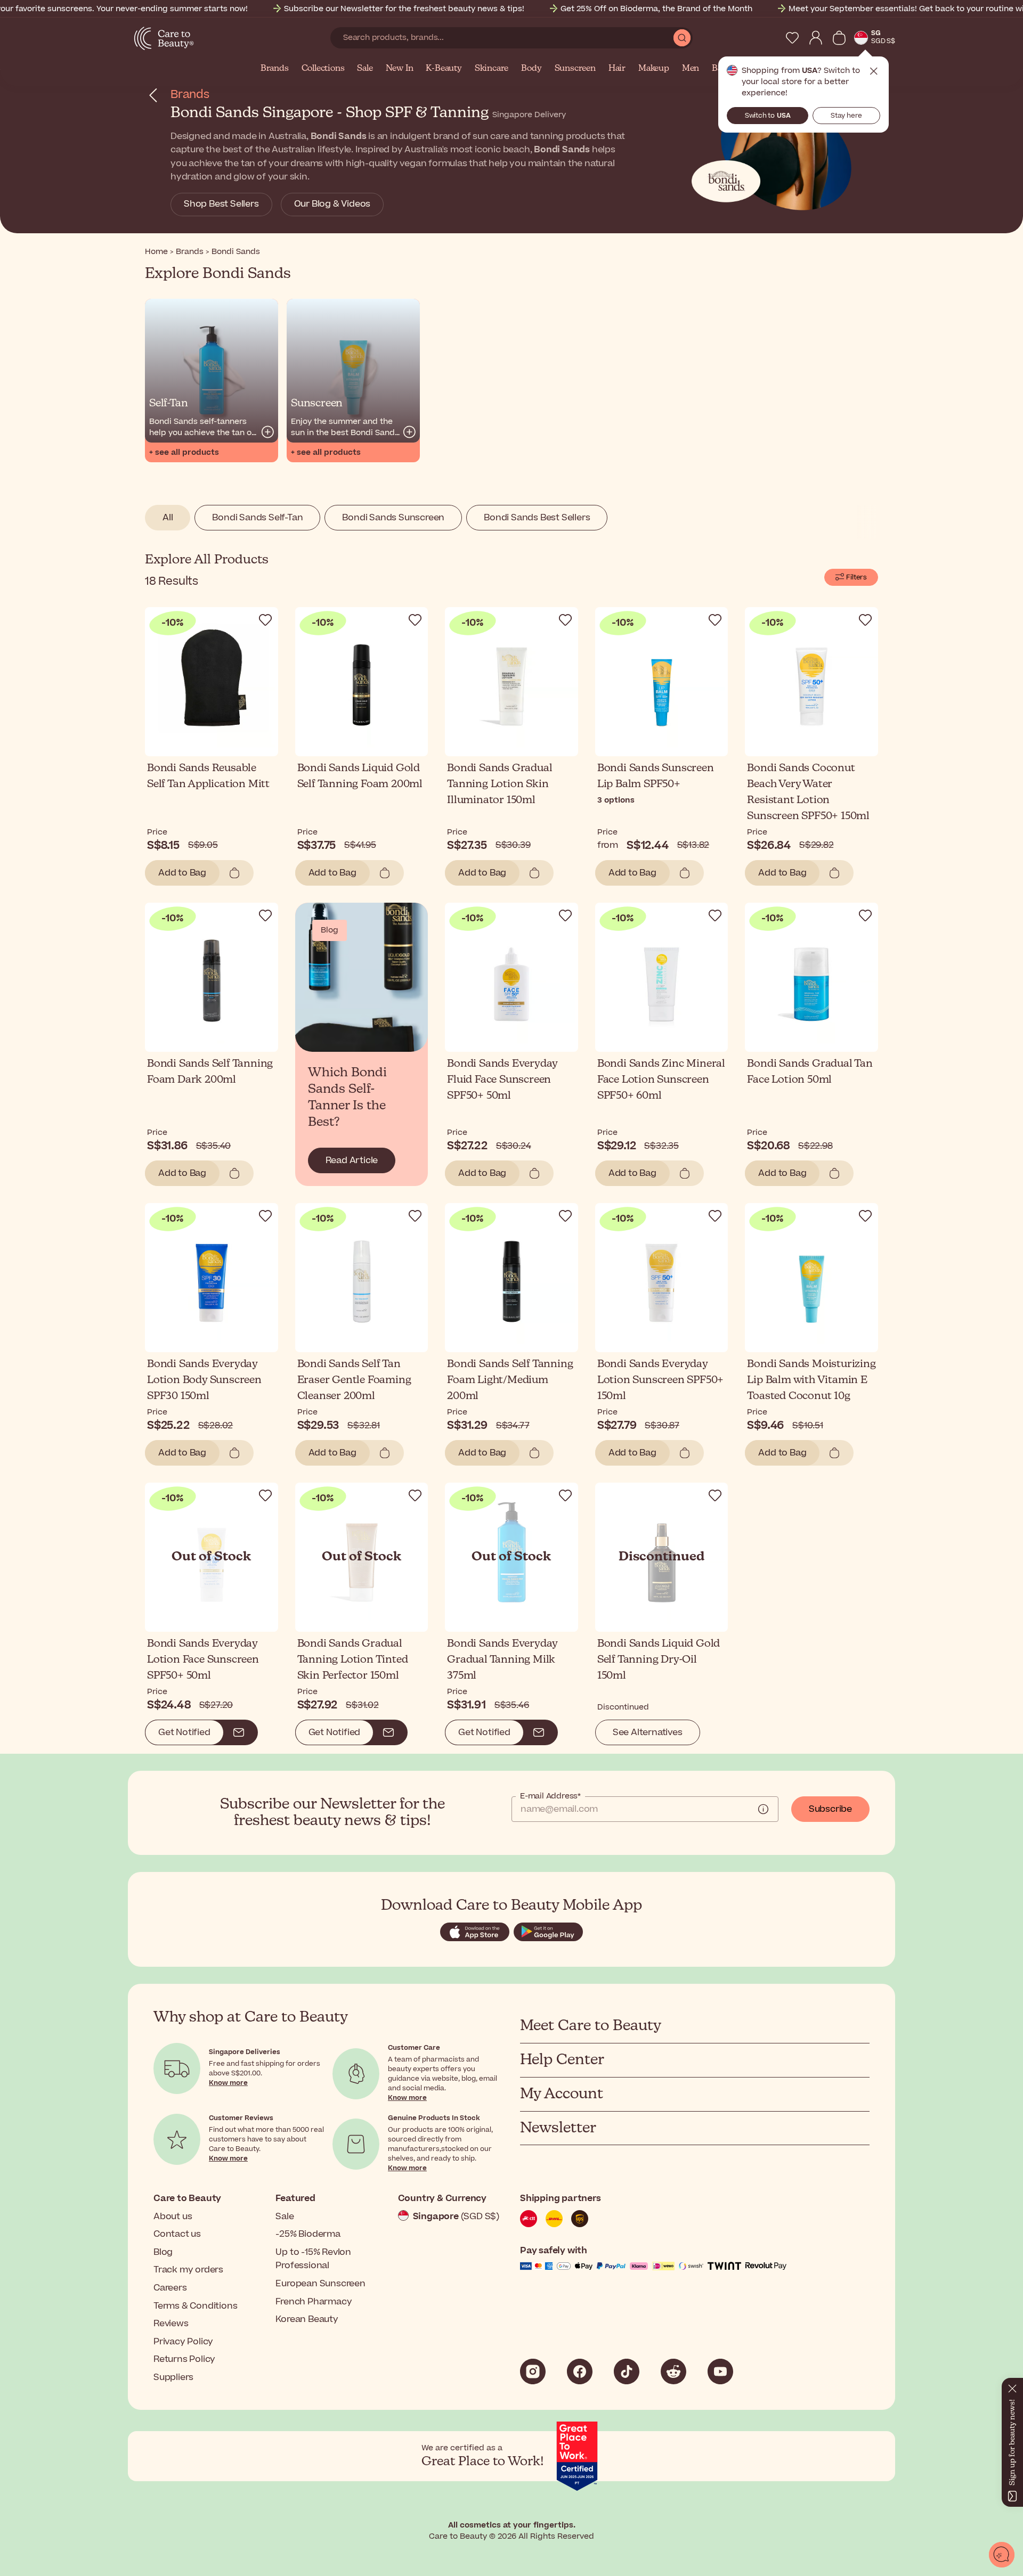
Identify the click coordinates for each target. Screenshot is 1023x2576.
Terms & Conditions (195, 2306)
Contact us (177, 2234)
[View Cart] (839, 38)
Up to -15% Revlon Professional (313, 2259)
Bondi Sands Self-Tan (257, 518)
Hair (617, 69)
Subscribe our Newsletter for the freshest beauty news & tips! (404, 9)
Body (531, 69)
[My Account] (816, 38)
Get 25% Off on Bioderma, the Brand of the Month (656, 9)
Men (691, 69)
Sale (365, 69)
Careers (170, 2288)
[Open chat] (1002, 2555)
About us (173, 2217)
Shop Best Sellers (221, 204)
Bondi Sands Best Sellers (537, 518)
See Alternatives (648, 1732)
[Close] (1012, 2386)
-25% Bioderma (308, 2234)
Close (874, 71)
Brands (275, 69)
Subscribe (830, 1809)
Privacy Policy (183, 2342)
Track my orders (188, 2270)
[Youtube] (720, 2371)
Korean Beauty (307, 2319)
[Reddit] (673, 2371)
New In (400, 69)
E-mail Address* (550, 1796)
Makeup (654, 69)
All (168, 518)
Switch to (768, 116)
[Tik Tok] (627, 2371)
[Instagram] (533, 2371)
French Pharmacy (314, 2302)
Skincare (492, 69)
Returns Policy (184, 2359)
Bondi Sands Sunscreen (393, 518)
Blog (163, 2252)
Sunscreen (575, 69)
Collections (323, 69)
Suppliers (173, 2377)
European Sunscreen (320, 2284)
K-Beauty (444, 69)
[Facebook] (580, 2371)
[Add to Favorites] (265, 620)
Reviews (171, 2324)
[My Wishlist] (792, 38)
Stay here (846, 116)
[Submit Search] (682, 38)
